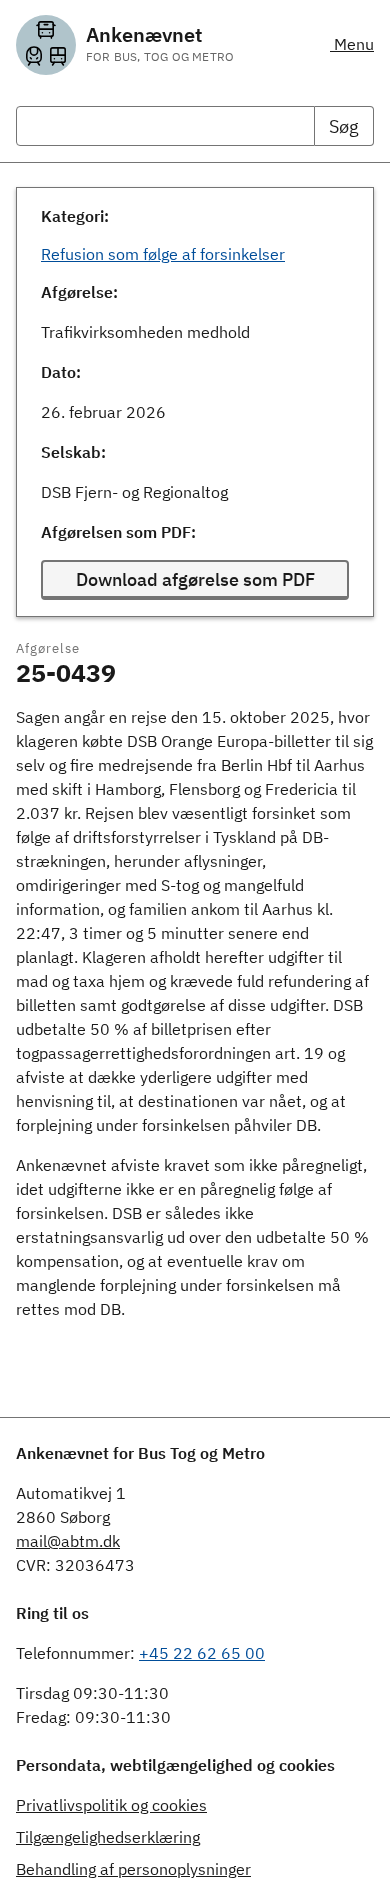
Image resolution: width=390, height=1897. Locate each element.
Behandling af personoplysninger (133, 1869)
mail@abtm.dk (68, 1541)
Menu (352, 44)
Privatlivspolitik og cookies (111, 1805)
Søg (344, 126)
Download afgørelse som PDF (195, 579)
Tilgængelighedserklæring (108, 1837)
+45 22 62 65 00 (202, 1653)
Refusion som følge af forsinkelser (163, 254)
